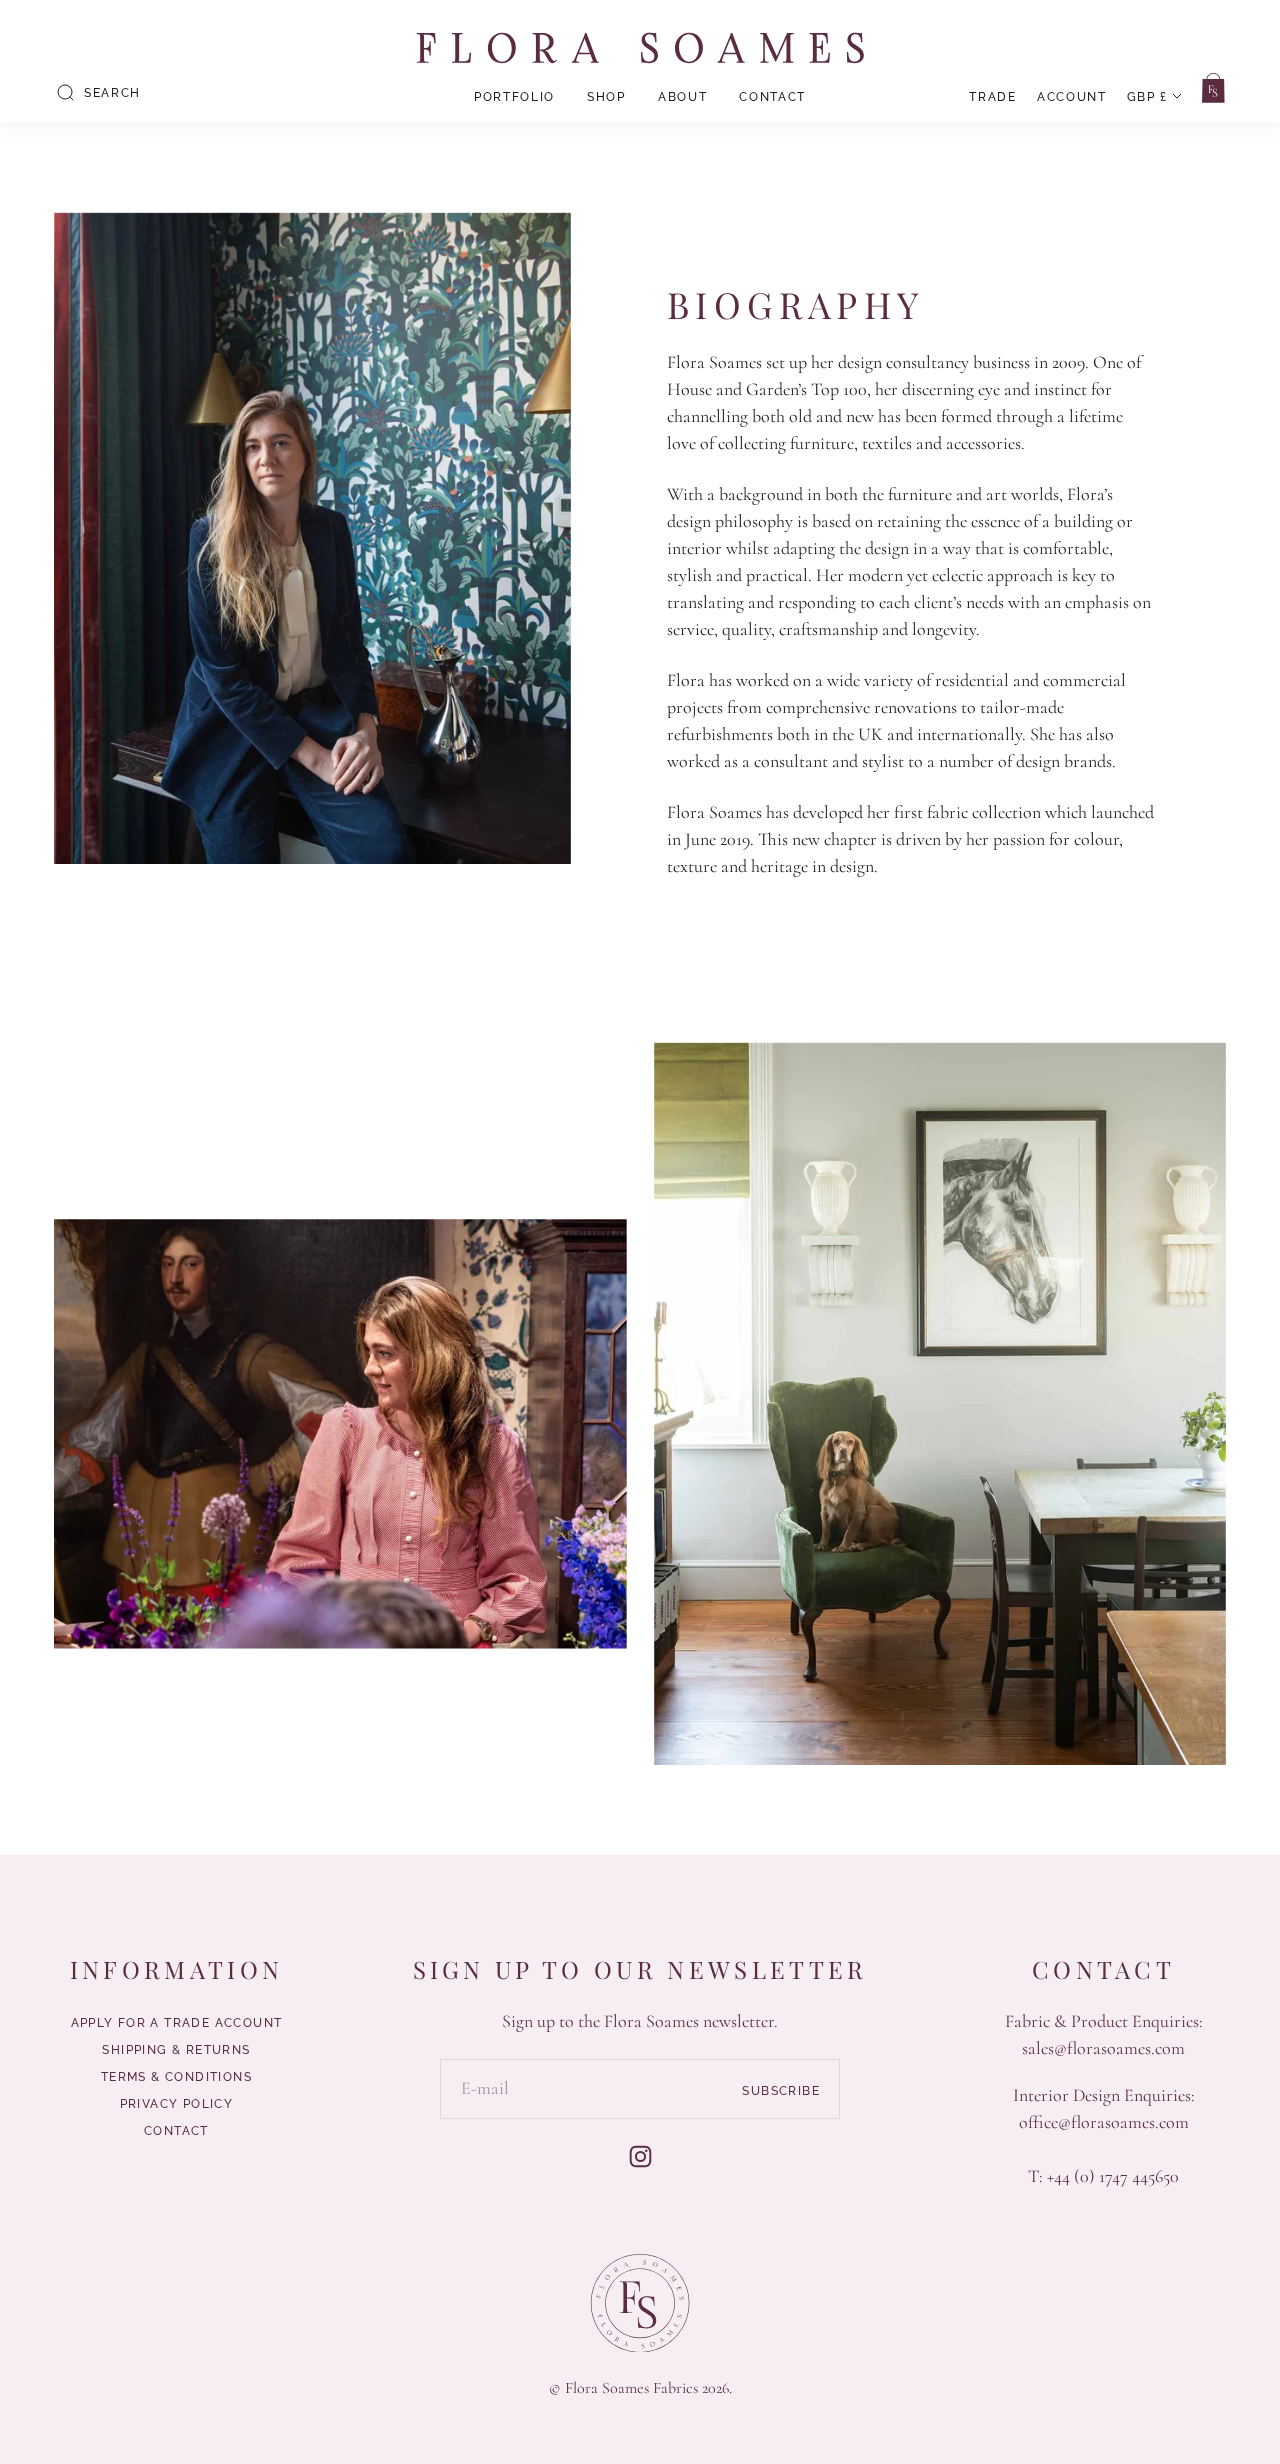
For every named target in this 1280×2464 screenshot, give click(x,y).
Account (1072, 97)
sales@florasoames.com (1103, 2048)
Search (112, 93)
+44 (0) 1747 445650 (1113, 2176)
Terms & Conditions (176, 2077)
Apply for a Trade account (177, 2023)
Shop (606, 97)
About (682, 97)
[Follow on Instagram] (640, 2156)
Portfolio (514, 97)
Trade (992, 97)
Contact (772, 97)
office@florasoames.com (1104, 2122)
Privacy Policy (177, 2104)
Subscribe (781, 2090)
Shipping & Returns (176, 2050)
